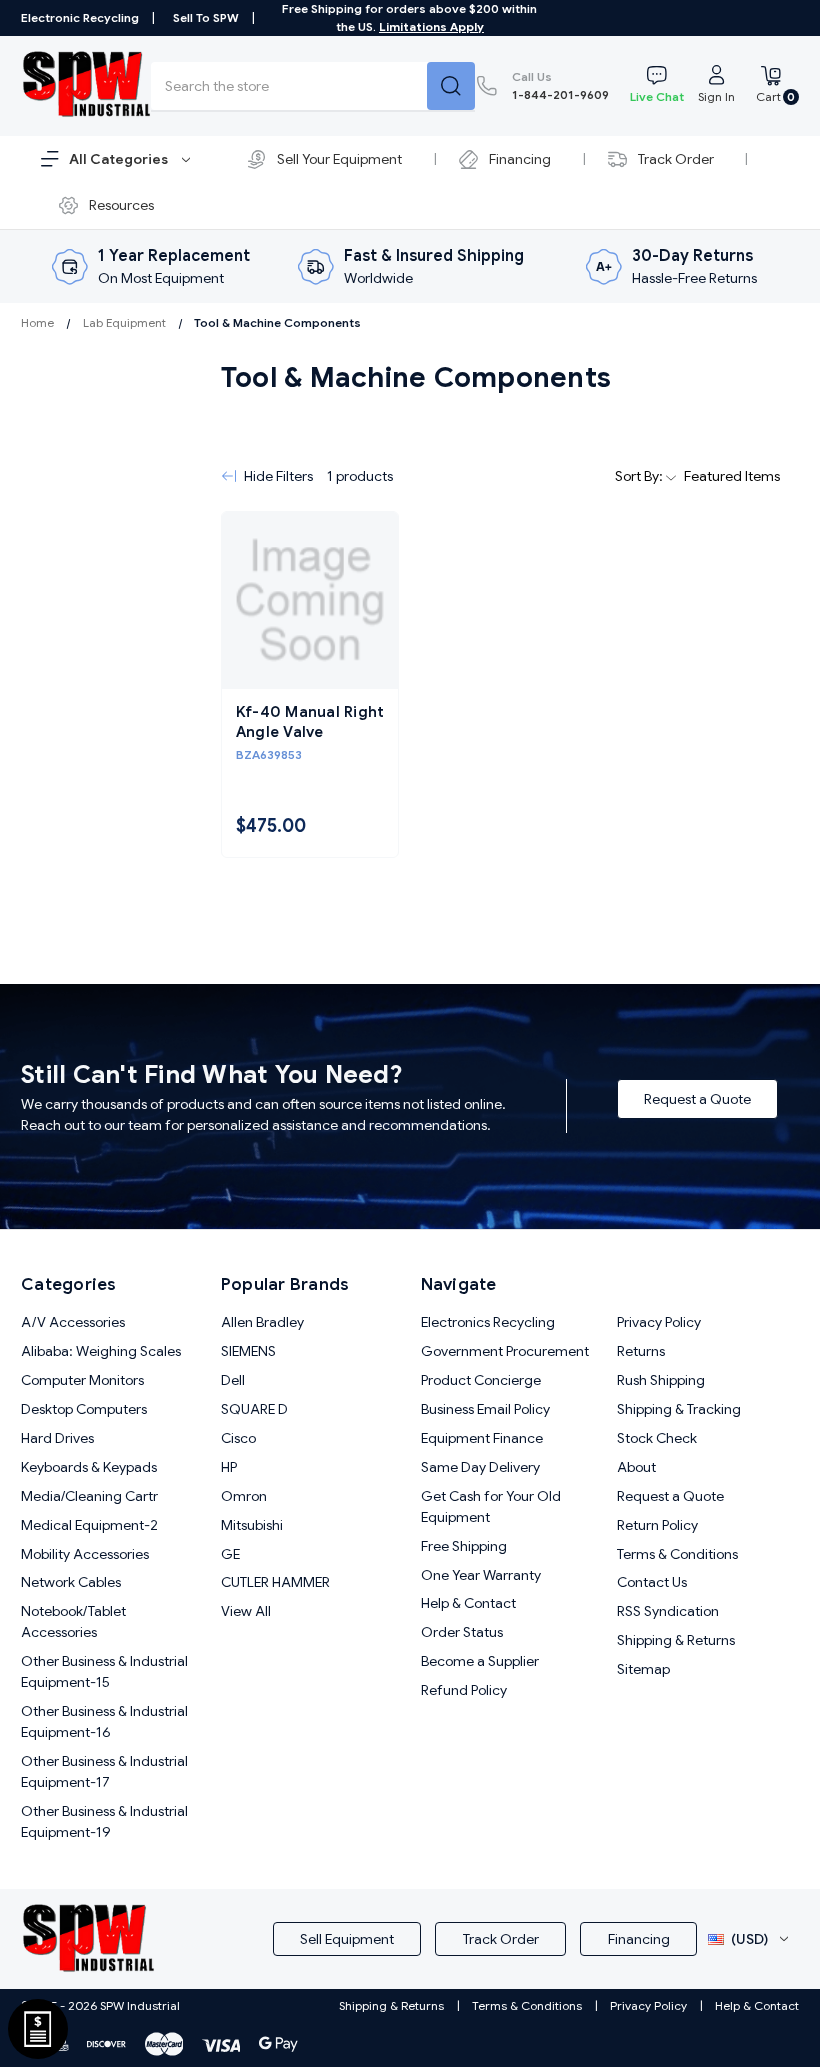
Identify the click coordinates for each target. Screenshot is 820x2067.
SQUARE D (254, 1409)
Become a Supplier (480, 1661)
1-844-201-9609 (560, 85)
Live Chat (657, 96)
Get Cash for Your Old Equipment (491, 1506)
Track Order (676, 159)
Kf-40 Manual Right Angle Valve (310, 722)
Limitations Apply (431, 26)
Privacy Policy (659, 1322)
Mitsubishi (252, 1525)
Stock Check (657, 1438)
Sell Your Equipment (339, 159)
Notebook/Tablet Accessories (73, 1621)
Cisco (238, 1438)
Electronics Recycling (488, 1322)
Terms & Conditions (677, 1554)
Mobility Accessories (85, 1554)
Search (451, 86)
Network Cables (71, 1582)
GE (230, 1554)
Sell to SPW (206, 17)
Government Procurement (505, 1351)
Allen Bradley (262, 1322)
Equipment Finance (482, 1438)
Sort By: (640, 476)
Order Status (462, 1632)
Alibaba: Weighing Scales (101, 1351)
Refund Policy (464, 1690)
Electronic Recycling (80, 17)
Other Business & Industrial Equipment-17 (104, 1771)
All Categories (120, 159)
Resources (121, 205)
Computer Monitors (82, 1380)
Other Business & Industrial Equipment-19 (104, 1821)
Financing (520, 159)
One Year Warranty (481, 1575)
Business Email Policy (485, 1409)
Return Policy (657, 1525)
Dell (233, 1380)
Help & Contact (468, 1603)
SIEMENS (248, 1351)
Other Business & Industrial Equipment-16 (104, 1721)
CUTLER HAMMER (275, 1582)
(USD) (749, 1939)
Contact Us (652, 1582)
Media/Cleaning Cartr (89, 1496)
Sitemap (643, 1669)
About (636, 1467)
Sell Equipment (347, 1939)
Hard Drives (57, 1438)
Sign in (716, 96)
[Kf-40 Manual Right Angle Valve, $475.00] (310, 600)
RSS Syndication (668, 1611)
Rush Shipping (661, 1380)
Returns (641, 1351)
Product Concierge (481, 1380)
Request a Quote (697, 1099)
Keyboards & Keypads (89, 1467)
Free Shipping (464, 1546)
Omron (244, 1496)
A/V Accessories (73, 1322)
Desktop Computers (84, 1409)
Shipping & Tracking (679, 1409)
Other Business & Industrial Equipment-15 (104, 1671)
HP (229, 1467)
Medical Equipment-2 (89, 1525)
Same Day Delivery (480, 1467)
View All (246, 1611)
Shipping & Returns (676, 1640)
